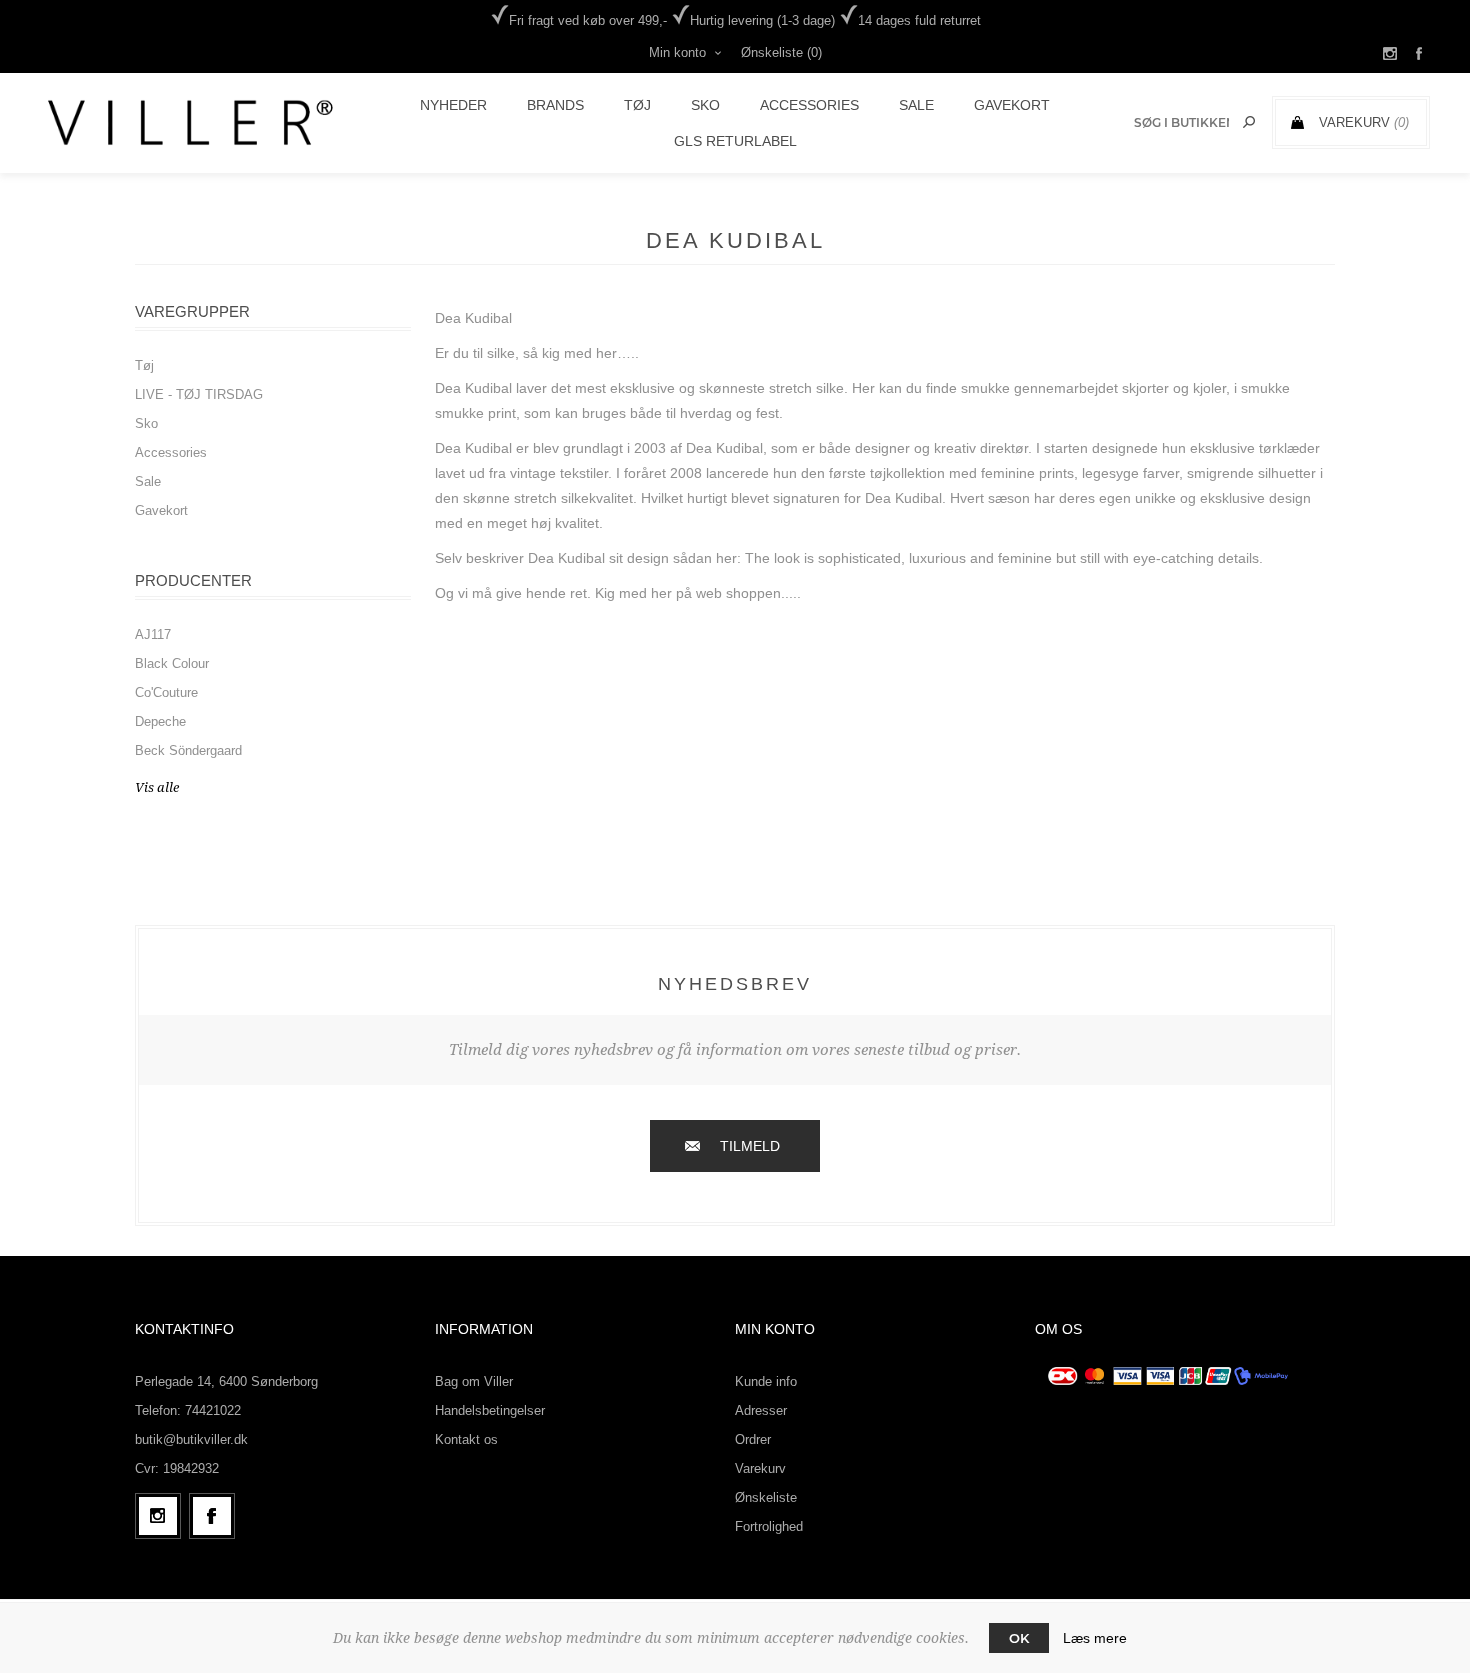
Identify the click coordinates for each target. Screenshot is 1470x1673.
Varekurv (760, 1468)
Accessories (171, 452)
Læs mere (1095, 1638)
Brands (555, 105)
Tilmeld (750, 1146)
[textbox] (1181, 122)
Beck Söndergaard (188, 750)
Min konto (677, 52)
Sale (148, 481)
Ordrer (753, 1439)
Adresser (761, 1410)
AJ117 (153, 634)
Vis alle (157, 787)
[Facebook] (212, 1516)
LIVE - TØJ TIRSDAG (199, 394)
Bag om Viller (474, 1381)
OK (1019, 1638)
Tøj (144, 365)
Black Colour (172, 663)
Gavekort (161, 510)
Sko (146, 423)
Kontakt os (466, 1439)
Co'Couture (166, 692)
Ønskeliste (766, 1497)
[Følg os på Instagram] (158, 1516)
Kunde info (766, 1381)
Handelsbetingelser (490, 1410)
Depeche (160, 721)
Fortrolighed (769, 1526)
